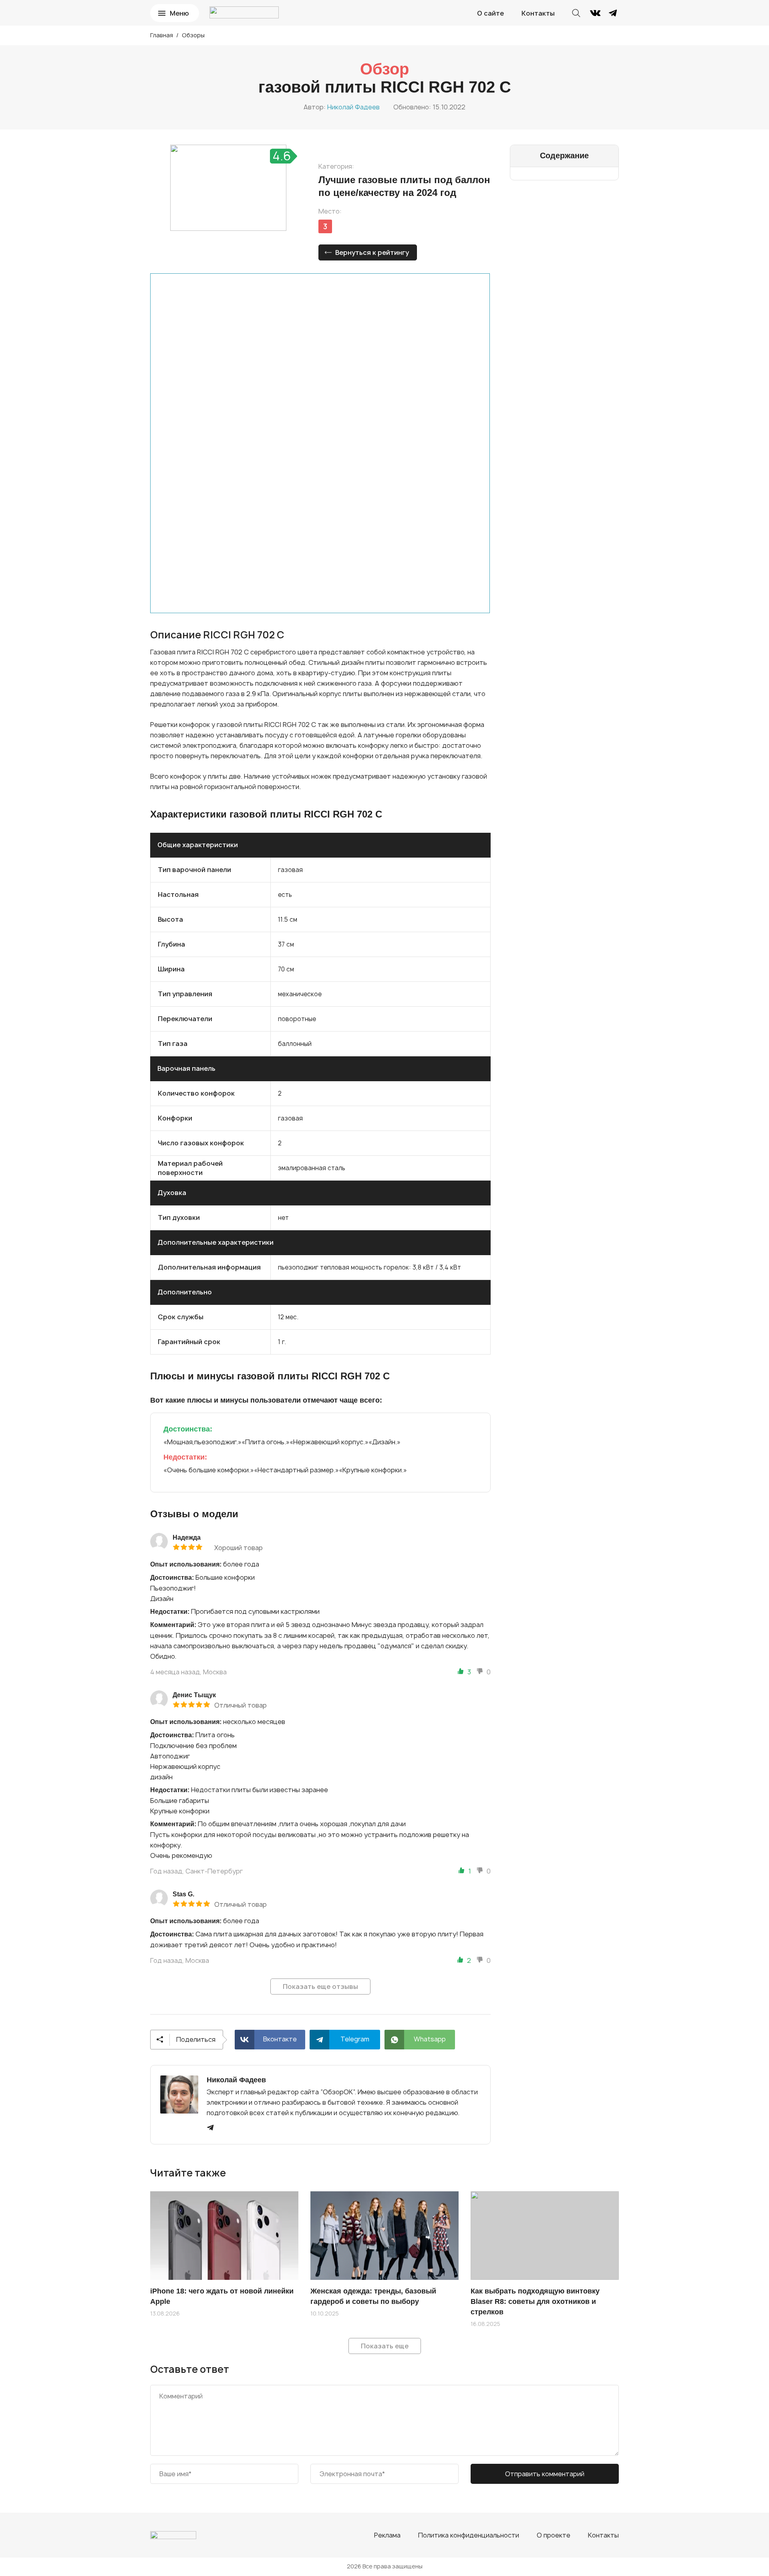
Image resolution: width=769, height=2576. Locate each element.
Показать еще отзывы (320, 1987)
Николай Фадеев (353, 107)
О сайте (490, 13)
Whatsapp (430, 2039)
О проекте (554, 2535)
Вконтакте (280, 2039)
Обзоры (193, 35)
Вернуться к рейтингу (372, 252)
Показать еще (385, 2346)
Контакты (538, 13)
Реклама (387, 2535)
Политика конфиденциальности (469, 2535)
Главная (162, 35)
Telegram (355, 2039)
